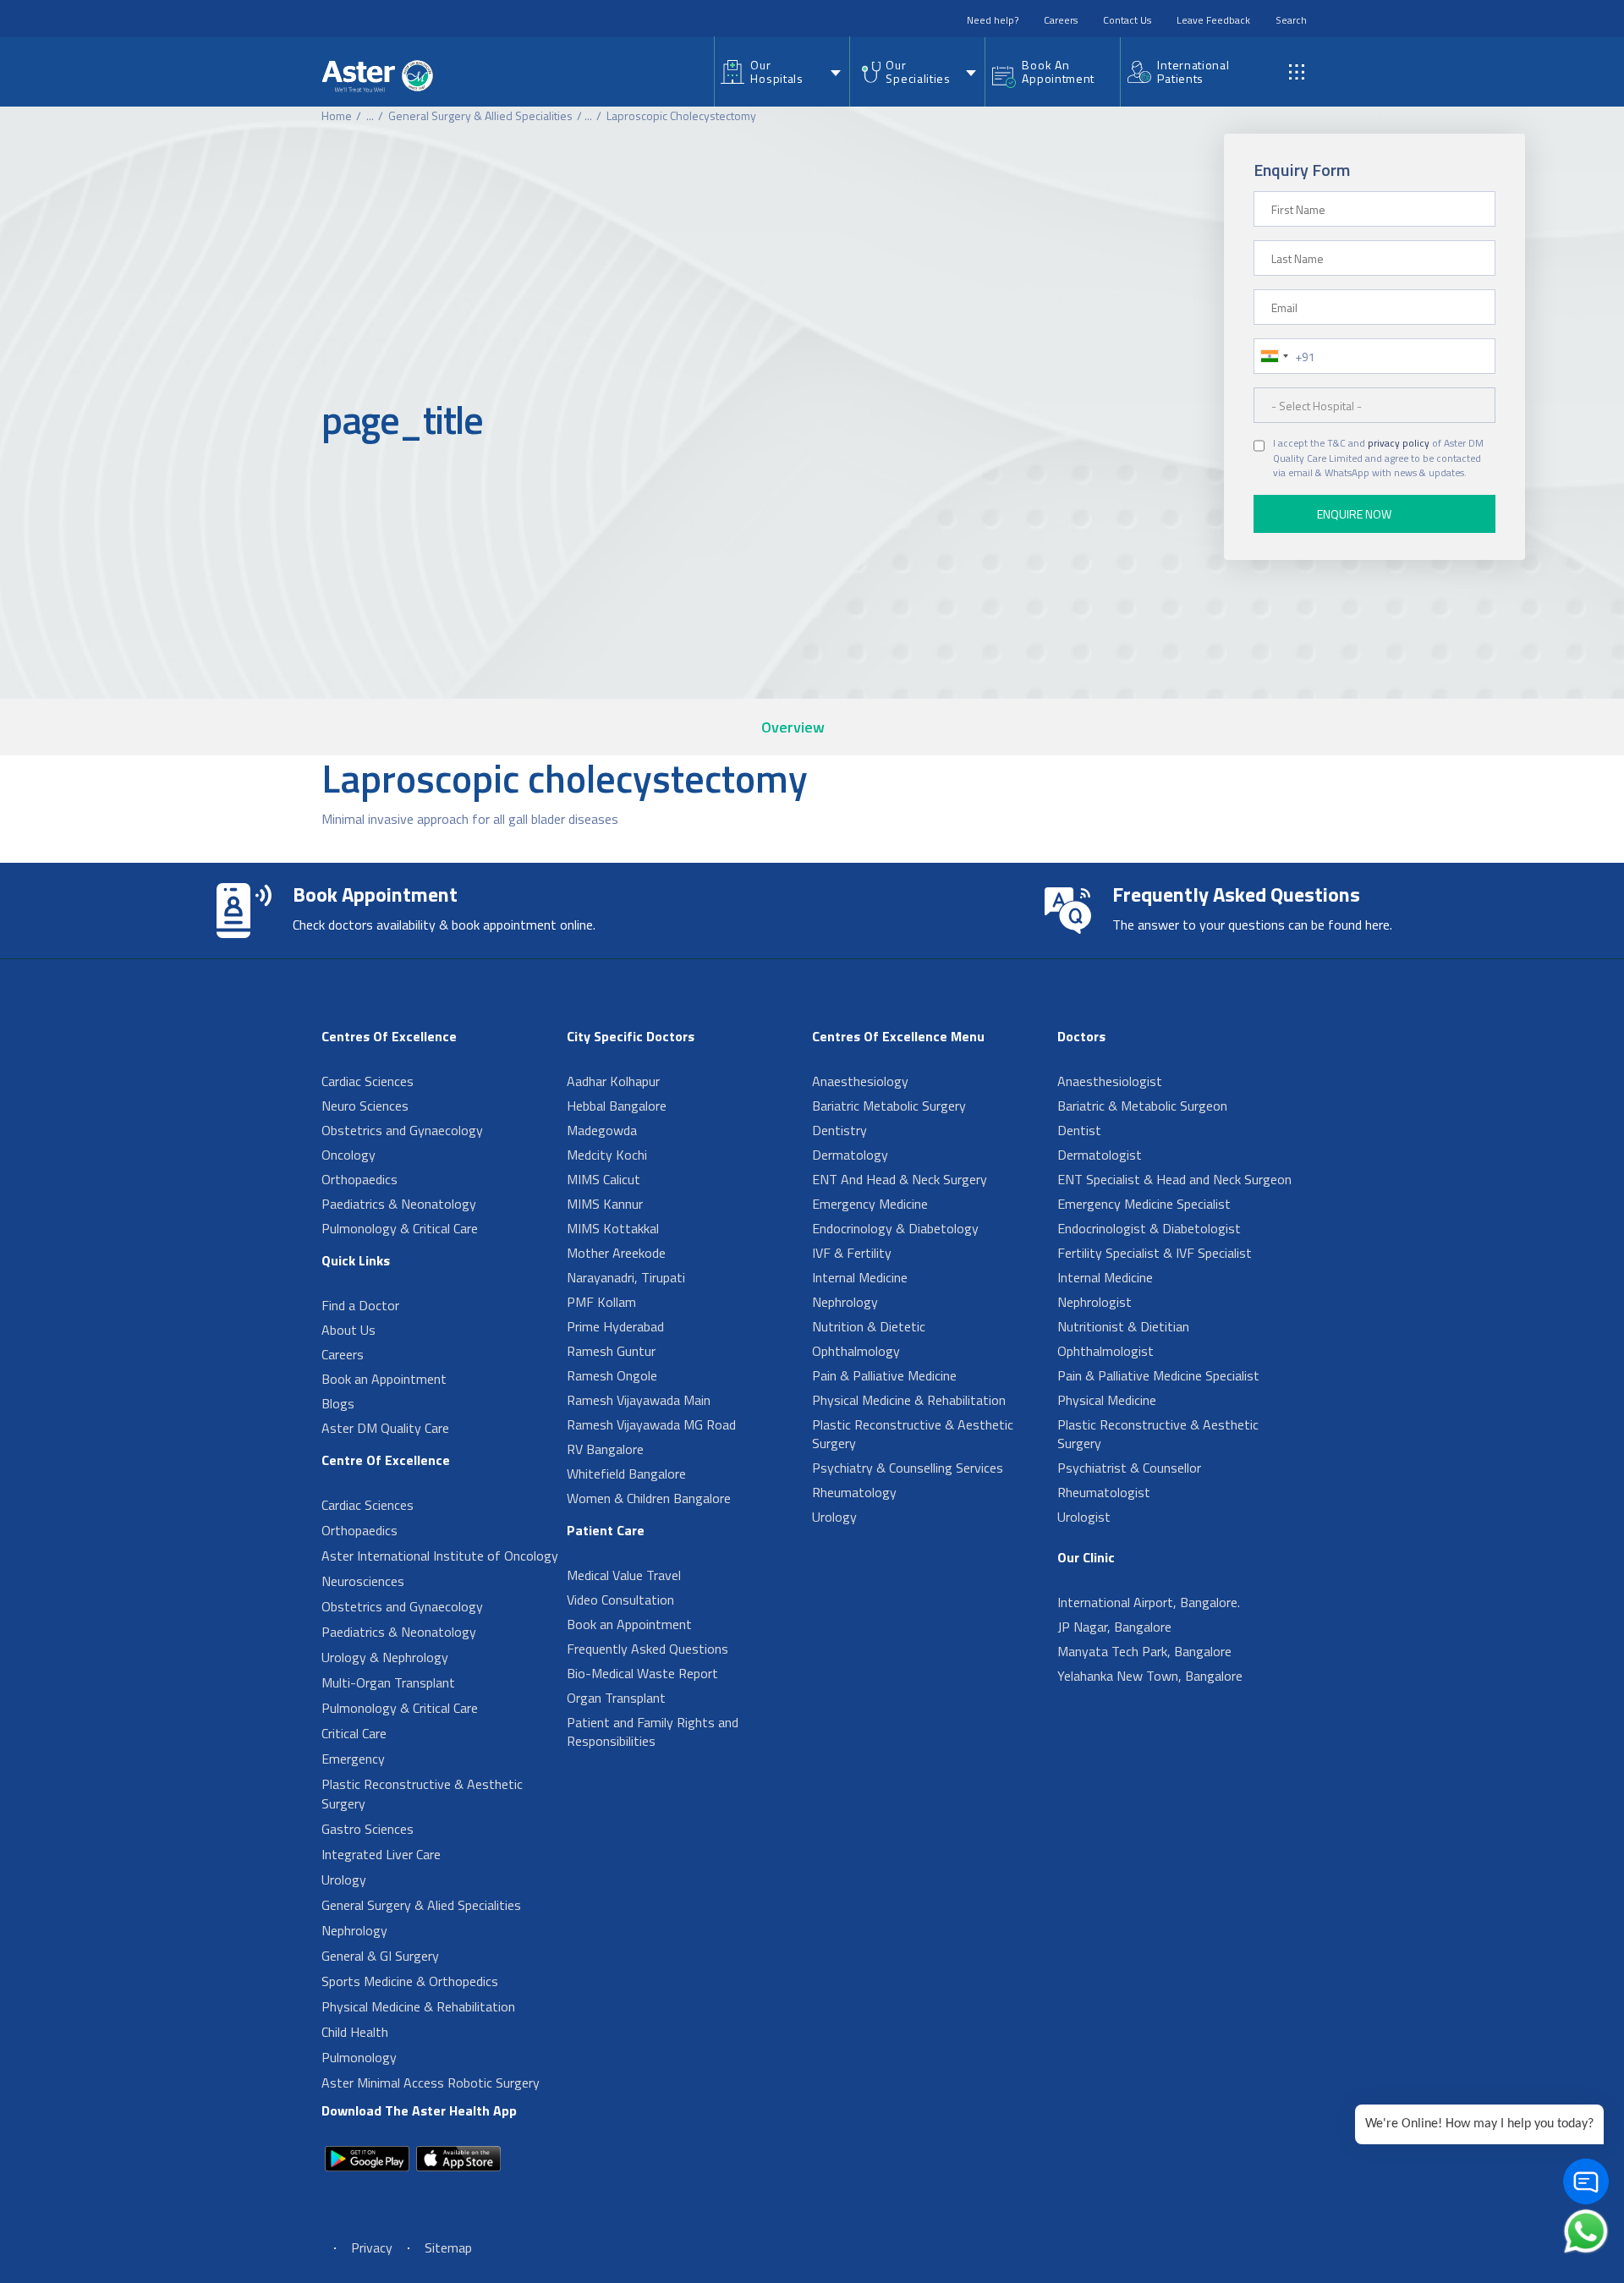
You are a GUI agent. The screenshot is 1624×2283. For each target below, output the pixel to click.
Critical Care (354, 1733)
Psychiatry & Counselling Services (908, 1468)
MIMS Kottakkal (613, 1228)
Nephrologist (1095, 1302)
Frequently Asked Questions (647, 1649)
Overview (793, 727)
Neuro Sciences (365, 1106)
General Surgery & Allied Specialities (480, 115)
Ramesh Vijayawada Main (639, 1400)
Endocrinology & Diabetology (895, 1228)
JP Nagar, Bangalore (1114, 1627)
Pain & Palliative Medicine (884, 1375)
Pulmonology (359, 2057)
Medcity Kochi (607, 1155)
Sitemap (448, 2247)
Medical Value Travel (624, 1575)
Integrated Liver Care (381, 1854)
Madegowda (602, 1130)
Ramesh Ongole (612, 1375)
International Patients (1193, 71)
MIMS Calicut (604, 1179)
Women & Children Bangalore (649, 1498)
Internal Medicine (860, 1277)
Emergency (353, 1759)
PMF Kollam (601, 1302)
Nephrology (354, 1930)
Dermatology (850, 1155)
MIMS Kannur (605, 1204)
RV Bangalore (605, 1449)
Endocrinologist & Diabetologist (1149, 1228)
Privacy (372, 2247)
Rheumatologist (1104, 1492)
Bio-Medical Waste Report (642, 1673)
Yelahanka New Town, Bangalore (1150, 1676)
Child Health (355, 2032)
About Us (348, 1330)
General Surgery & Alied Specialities (421, 1905)
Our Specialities (918, 71)
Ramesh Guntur (611, 1351)
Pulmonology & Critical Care (400, 1228)
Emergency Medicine (870, 1204)
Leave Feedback (1213, 20)
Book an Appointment (384, 1379)
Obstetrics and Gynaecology (402, 1130)
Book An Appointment (1058, 71)
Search (1291, 20)
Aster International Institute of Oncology (440, 1556)
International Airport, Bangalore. (1149, 1602)
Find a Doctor (360, 1305)
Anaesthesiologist (1110, 1081)
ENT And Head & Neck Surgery (900, 1179)
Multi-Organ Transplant (388, 1682)
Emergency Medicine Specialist (1144, 1204)
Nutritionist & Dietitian (1123, 1326)
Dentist (1079, 1130)
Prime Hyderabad (615, 1326)
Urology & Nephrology (385, 1657)
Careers (1061, 20)
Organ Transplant (616, 1698)
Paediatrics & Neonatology (399, 1204)
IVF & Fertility (852, 1253)
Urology (344, 1880)
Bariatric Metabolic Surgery (889, 1106)
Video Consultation (620, 1600)
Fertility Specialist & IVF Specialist (1155, 1253)
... (370, 115)
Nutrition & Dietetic (869, 1326)
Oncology (348, 1155)
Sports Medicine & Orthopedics (410, 1981)
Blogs (338, 1403)
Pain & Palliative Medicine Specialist (1158, 1375)
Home (337, 115)
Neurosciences (363, 1581)
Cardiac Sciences (368, 1081)
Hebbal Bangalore (617, 1106)
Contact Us (1127, 20)
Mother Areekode (616, 1253)
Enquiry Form (1302, 170)
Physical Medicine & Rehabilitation (418, 2006)
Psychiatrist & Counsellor (1129, 1468)
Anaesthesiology (860, 1081)
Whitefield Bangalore (626, 1474)
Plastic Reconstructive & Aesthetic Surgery (422, 1794)
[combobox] (1274, 356)
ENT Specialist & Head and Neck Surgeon (1174, 1179)
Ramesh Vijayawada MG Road (651, 1424)
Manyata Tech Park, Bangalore (1144, 1651)
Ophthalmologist (1106, 1351)
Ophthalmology (856, 1351)
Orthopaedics (359, 1179)
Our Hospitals (776, 71)
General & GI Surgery (380, 1956)
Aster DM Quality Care (385, 1428)
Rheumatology (854, 1492)
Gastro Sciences (368, 1829)
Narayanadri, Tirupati (626, 1277)
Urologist (1084, 1517)
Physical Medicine (1107, 1400)
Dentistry (839, 1130)
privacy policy (1399, 443)
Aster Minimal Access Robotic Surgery (431, 2083)
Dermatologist (1100, 1155)
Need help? (993, 20)
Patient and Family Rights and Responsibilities (653, 1731)
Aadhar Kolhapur (613, 1081)
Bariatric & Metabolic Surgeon (1142, 1106)
